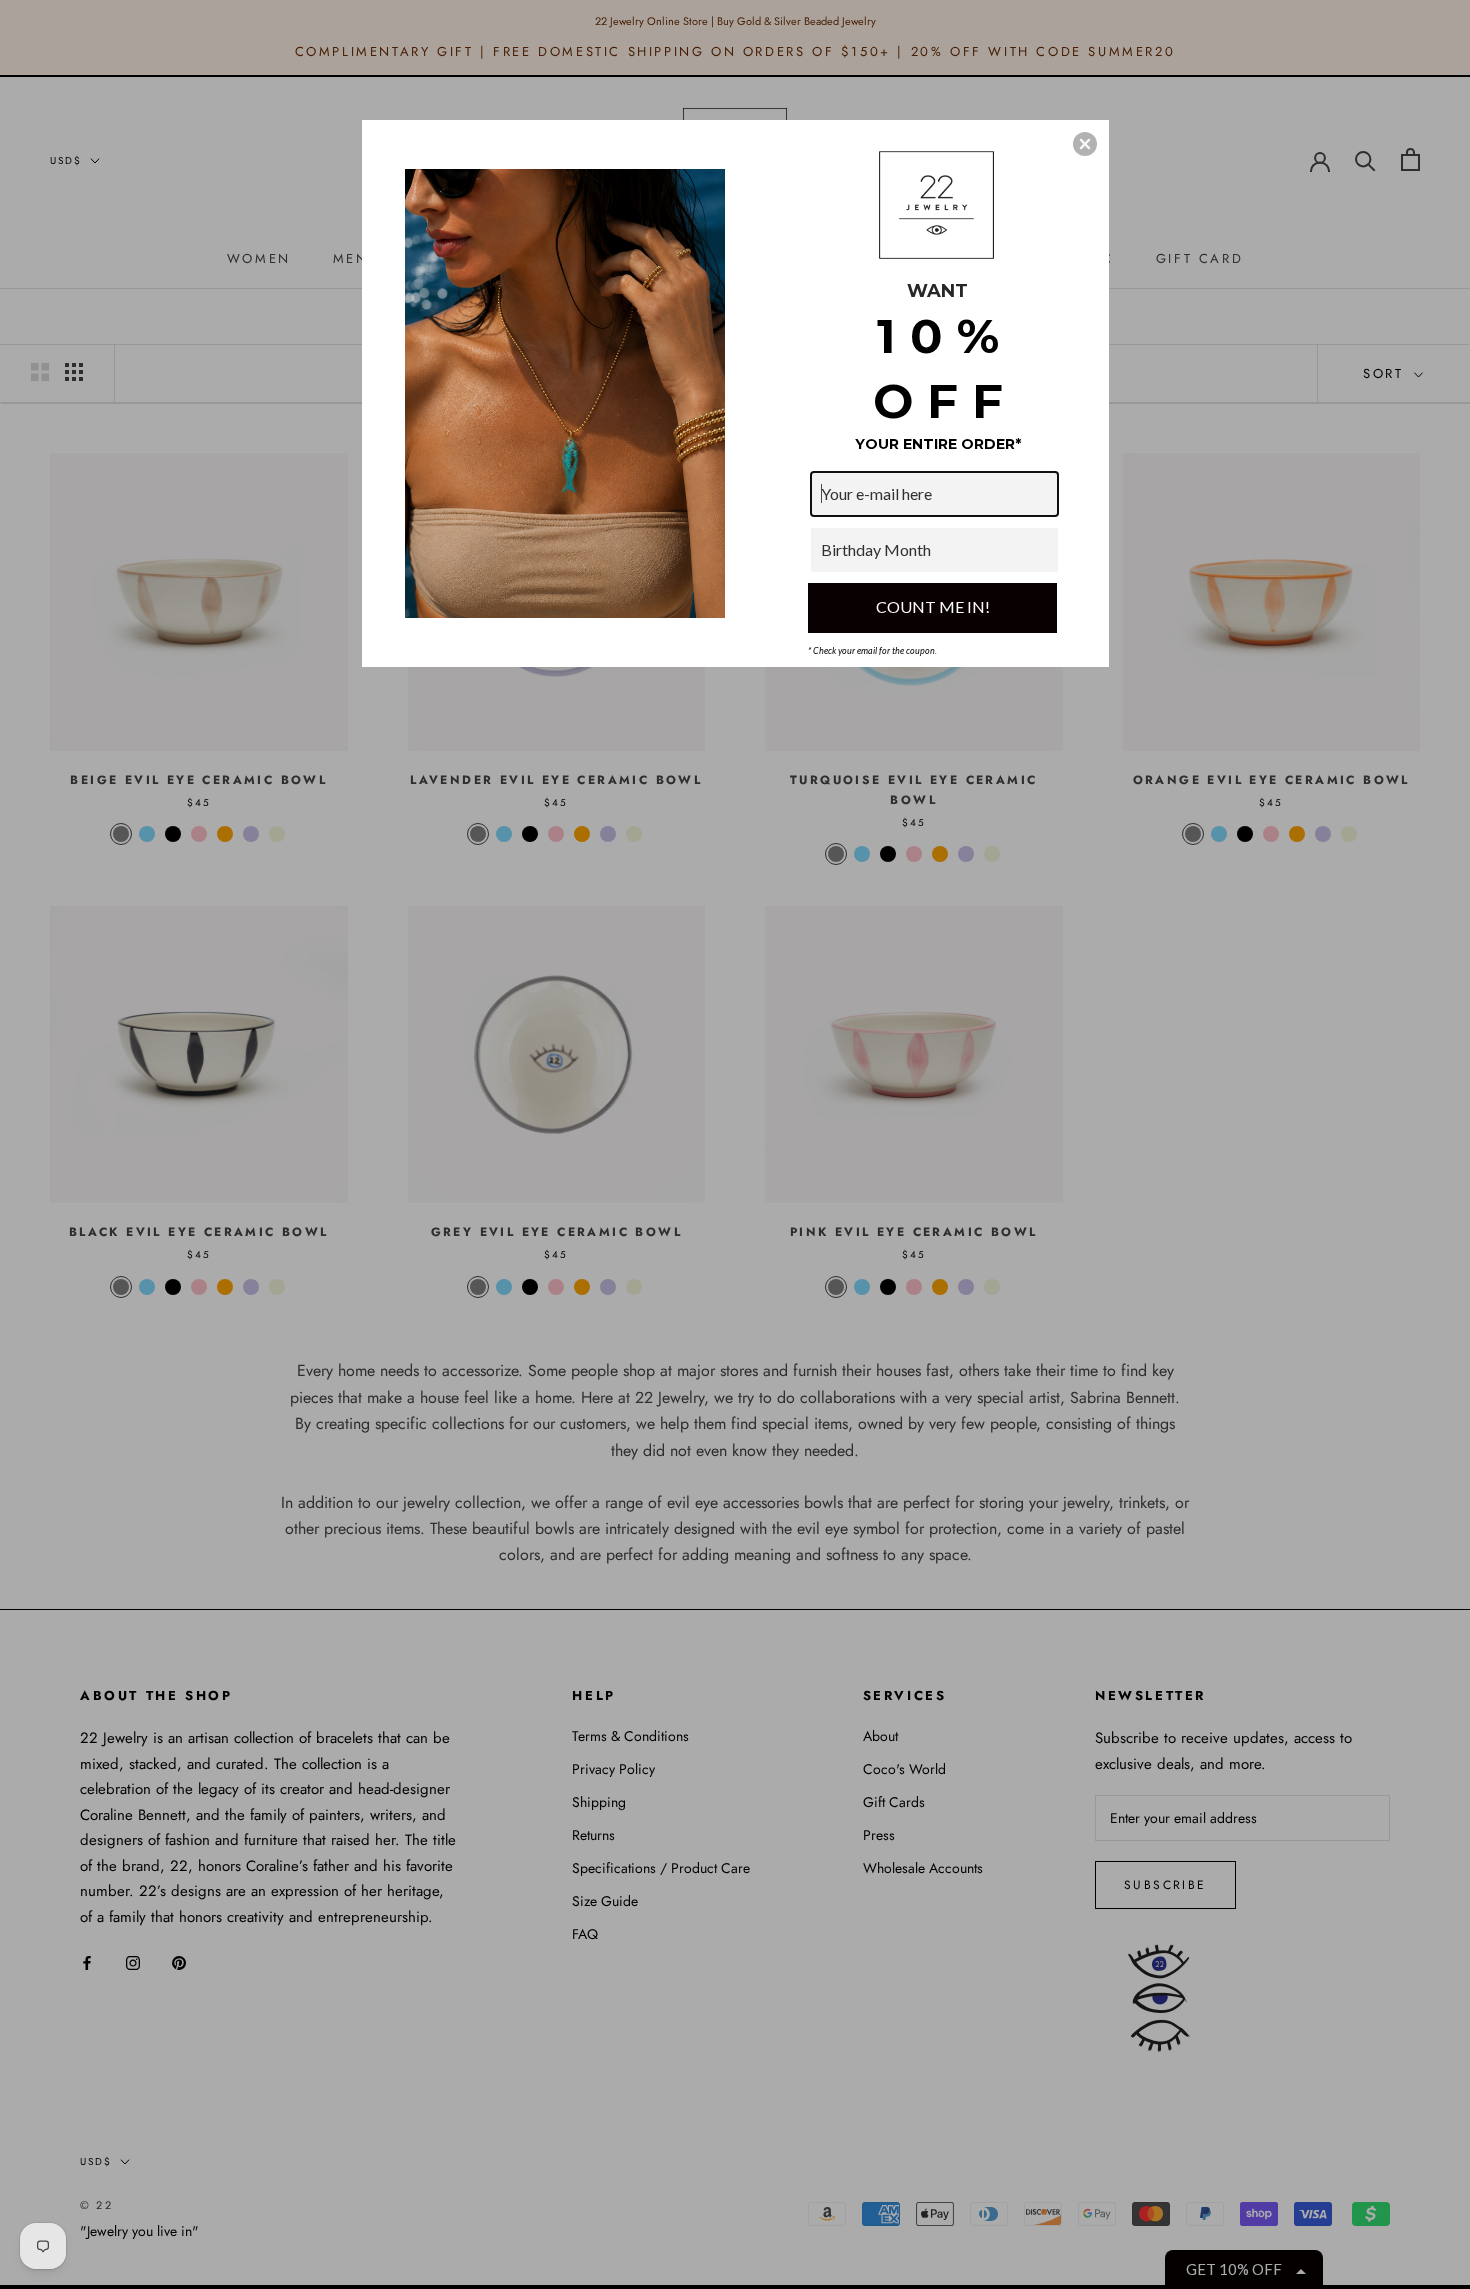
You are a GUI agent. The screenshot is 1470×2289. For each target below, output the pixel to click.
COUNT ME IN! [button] (933, 606)
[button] (1085, 144)
